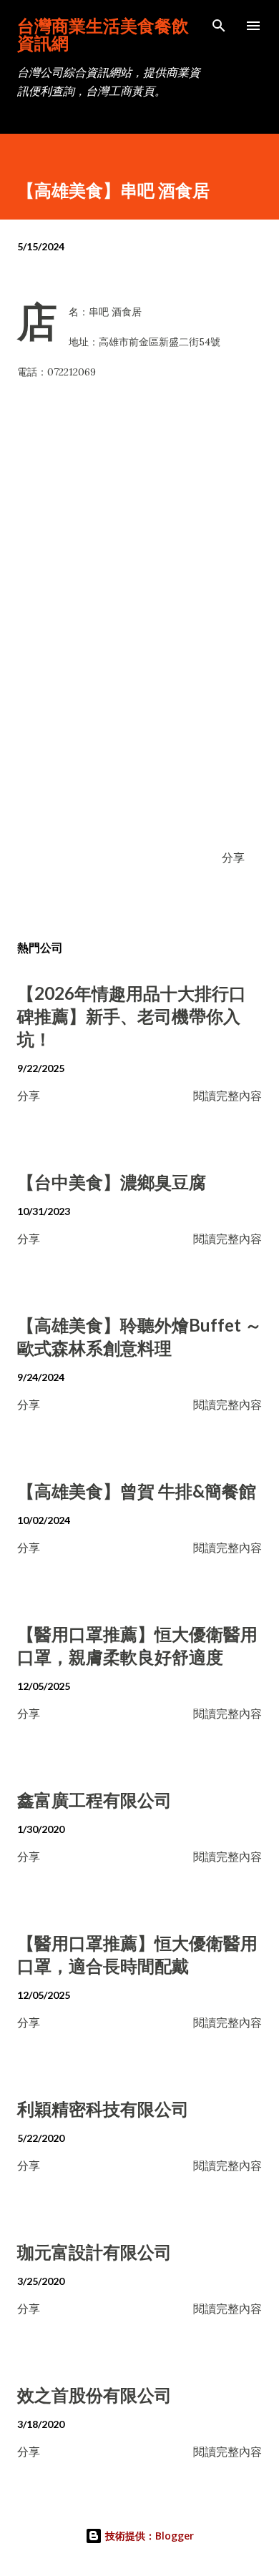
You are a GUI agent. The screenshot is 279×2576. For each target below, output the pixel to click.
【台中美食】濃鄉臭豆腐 (112, 1182)
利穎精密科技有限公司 (103, 2109)
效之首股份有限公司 (94, 2395)
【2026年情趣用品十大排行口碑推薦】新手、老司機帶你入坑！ (132, 1016)
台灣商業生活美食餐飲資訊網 (103, 34)
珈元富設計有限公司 (94, 2252)
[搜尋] (219, 26)
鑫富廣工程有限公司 (94, 1800)
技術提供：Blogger (148, 2536)
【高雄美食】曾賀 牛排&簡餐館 (137, 1491)
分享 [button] (233, 857)
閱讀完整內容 (227, 1095)
